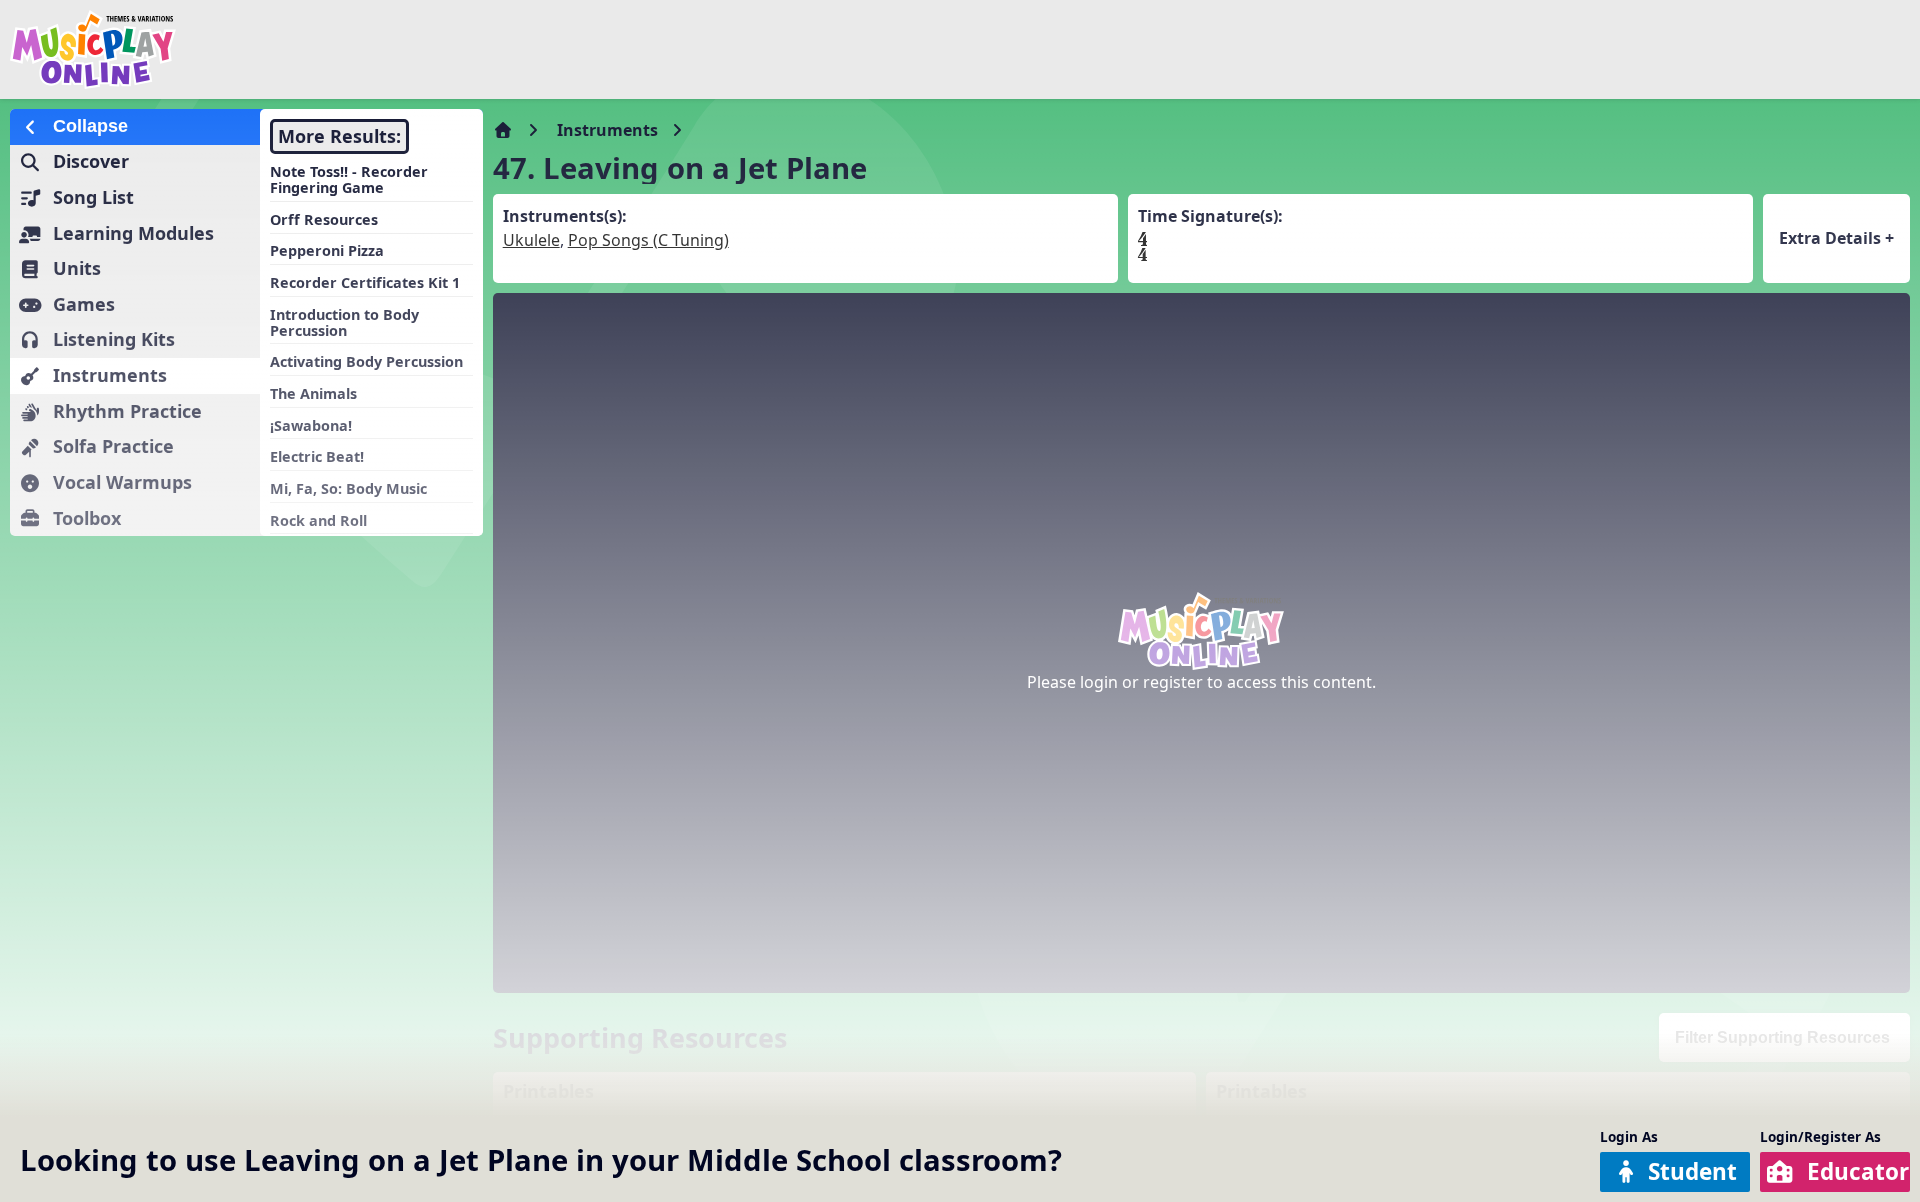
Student (1692, 1171)
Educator (1858, 1171)
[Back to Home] (323, 49)
